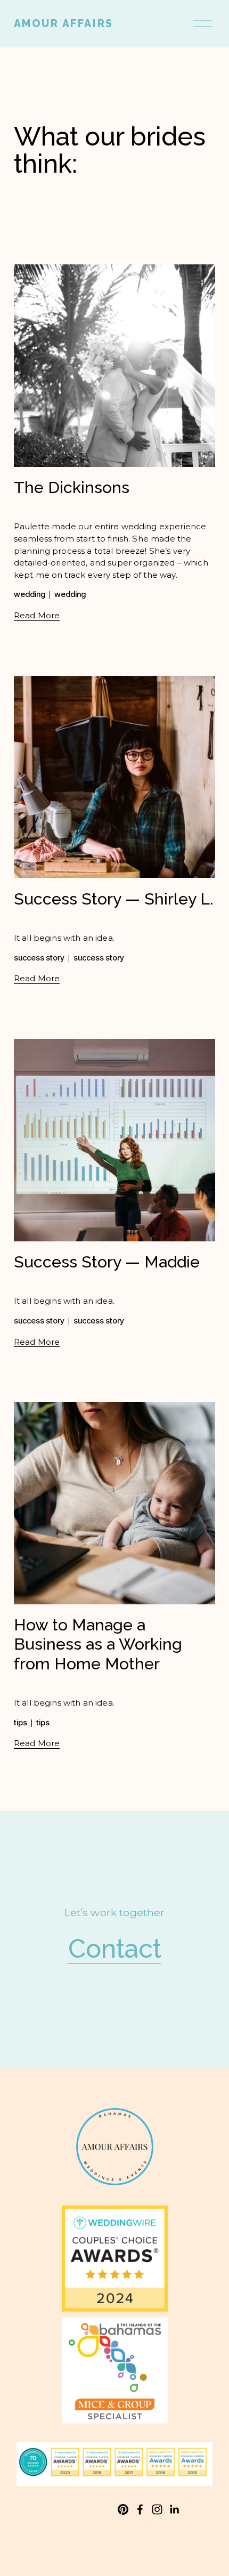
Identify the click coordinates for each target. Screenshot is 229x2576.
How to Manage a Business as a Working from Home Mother (98, 1644)
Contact (115, 1948)
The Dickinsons (72, 487)
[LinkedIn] (174, 2509)
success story (39, 958)
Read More (37, 615)
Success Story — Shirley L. (114, 899)
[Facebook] (140, 2509)
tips (21, 1723)
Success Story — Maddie (107, 1262)
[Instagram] (157, 2509)
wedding (30, 594)
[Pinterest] (123, 2509)
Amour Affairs (64, 24)
